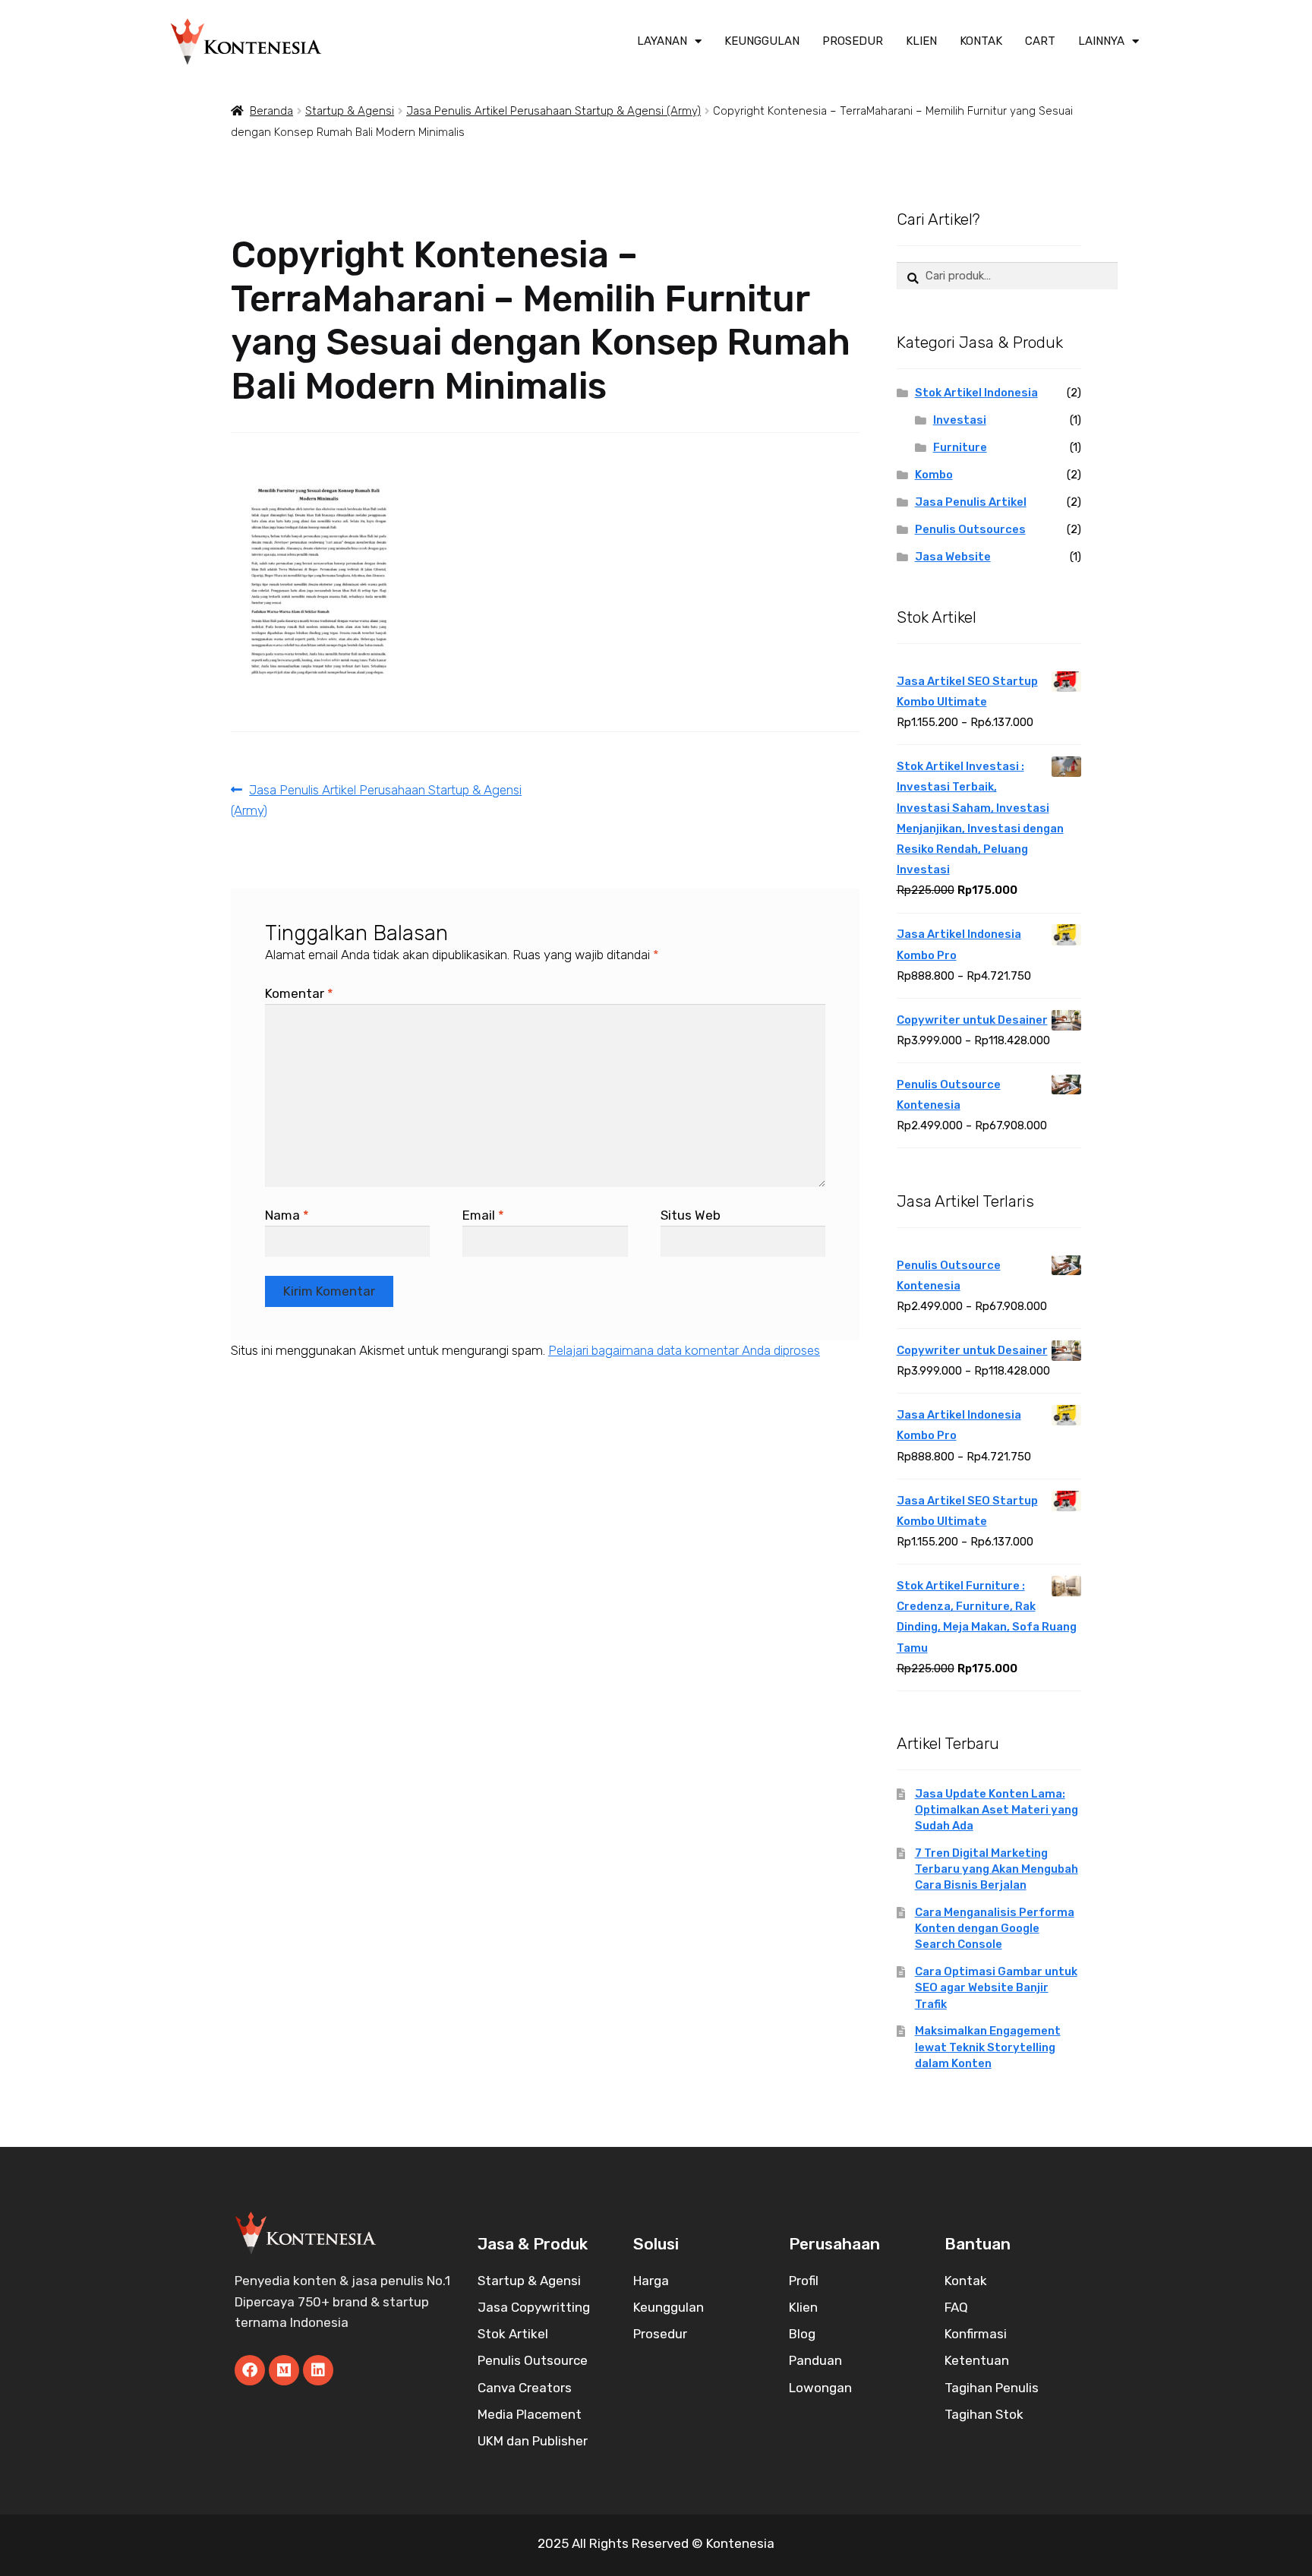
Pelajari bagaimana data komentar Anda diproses (684, 1350)
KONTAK (981, 41)
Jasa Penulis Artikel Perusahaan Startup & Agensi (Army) (553, 111)
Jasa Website (953, 557)
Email (483, 1215)
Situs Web (691, 1215)
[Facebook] (250, 2370)
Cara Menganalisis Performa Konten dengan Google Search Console (995, 1928)
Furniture (960, 447)
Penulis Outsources (970, 529)
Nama (287, 1215)
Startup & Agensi (350, 111)
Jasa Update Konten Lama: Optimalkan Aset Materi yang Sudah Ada (997, 1810)
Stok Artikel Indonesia (976, 393)
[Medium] (284, 2370)
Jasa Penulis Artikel (971, 502)
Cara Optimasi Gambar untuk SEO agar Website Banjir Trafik (996, 1987)
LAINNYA (1101, 41)
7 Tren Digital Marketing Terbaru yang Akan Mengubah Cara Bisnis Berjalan (997, 1869)
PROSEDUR (853, 41)
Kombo (934, 475)
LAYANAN (662, 41)
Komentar (299, 993)
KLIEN (921, 41)
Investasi (960, 420)
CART (1040, 41)
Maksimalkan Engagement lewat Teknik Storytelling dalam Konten (988, 2047)
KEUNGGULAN (762, 41)
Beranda (271, 111)
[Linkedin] (318, 2370)
